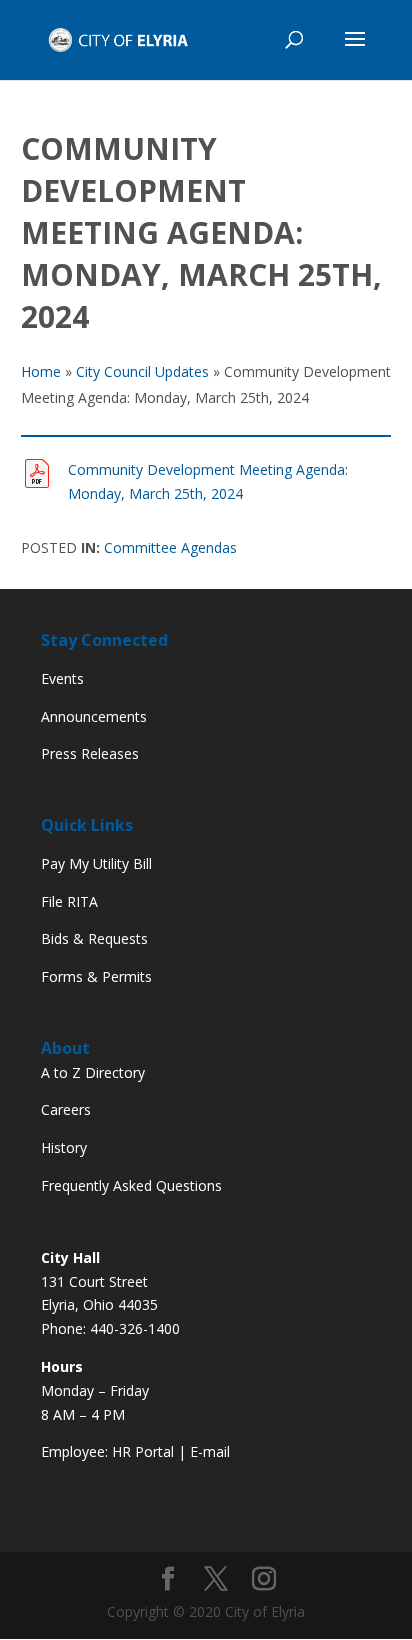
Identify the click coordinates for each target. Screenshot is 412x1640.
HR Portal (143, 1451)
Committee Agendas (170, 547)
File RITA (69, 901)
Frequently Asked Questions (131, 1185)
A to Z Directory (93, 1072)
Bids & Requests (94, 938)
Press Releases (90, 753)
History (64, 1147)
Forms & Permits (96, 976)
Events (62, 678)
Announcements (94, 716)
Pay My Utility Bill (96, 863)
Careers (66, 1109)
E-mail (210, 1451)
